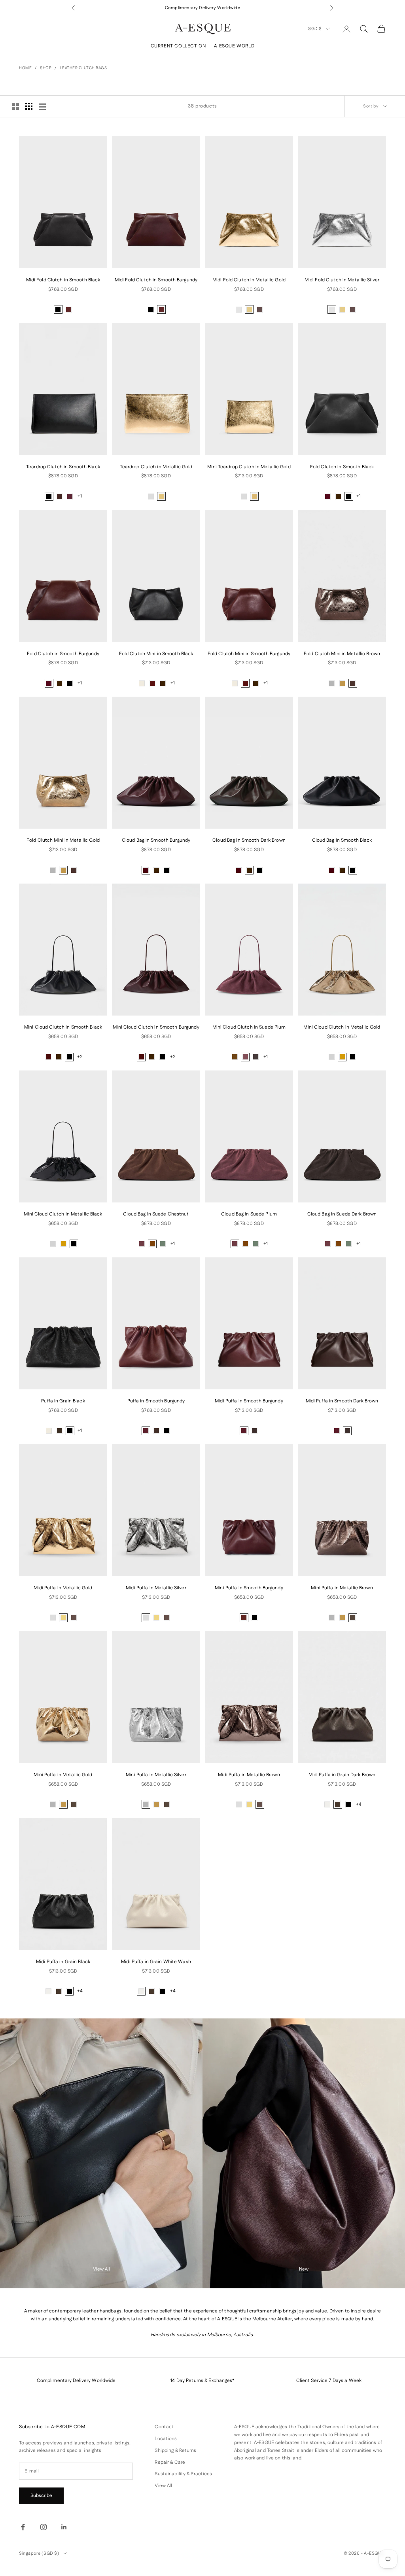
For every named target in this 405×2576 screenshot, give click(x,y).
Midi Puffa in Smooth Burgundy (249, 1401)
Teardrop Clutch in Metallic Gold (156, 467)
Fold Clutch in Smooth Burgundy (63, 654)
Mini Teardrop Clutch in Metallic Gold (249, 467)
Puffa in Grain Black (63, 1401)
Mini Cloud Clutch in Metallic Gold (342, 1027)
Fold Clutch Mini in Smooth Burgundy (249, 654)
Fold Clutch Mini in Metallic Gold (63, 840)
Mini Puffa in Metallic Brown (342, 1588)
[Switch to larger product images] (15, 106)
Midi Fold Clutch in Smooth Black (63, 280)
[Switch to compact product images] (42, 106)
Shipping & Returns (175, 2451)
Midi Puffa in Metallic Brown (249, 1775)
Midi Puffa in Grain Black (63, 1962)
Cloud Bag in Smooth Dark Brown (249, 840)
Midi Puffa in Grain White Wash (156, 1962)
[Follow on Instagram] (44, 2527)
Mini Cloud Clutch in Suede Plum (249, 1027)
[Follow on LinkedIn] (64, 2527)
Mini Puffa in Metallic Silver (156, 1775)
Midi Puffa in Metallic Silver (156, 1588)
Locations (166, 2439)
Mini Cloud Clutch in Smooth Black (63, 1027)
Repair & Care (170, 2462)
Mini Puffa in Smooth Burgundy (249, 1588)
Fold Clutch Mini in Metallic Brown (342, 654)
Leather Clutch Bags (84, 68)
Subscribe (41, 2496)
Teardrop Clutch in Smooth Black (63, 467)
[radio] (58, 309)
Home (25, 68)
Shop (46, 68)
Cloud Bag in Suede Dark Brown (342, 1214)
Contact (164, 2427)
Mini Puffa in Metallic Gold (63, 1775)
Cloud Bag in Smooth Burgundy (156, 840)
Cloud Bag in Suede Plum (249, 1214)
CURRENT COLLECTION (178, 46)
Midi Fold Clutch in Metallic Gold (249, 280)
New (304, 2269)
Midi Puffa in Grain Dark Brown (342, 1775)
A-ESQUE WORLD (234, 46)
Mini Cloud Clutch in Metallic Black (63, 1214)
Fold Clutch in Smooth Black (342, 467)
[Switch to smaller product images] (29, 106)
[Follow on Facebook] (23, 2527)
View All (101, 2269)
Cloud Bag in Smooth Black (342, 840)
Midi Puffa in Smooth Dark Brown (342, 1401)
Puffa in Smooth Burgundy (156, 1401)
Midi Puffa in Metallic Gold (63, 1588)
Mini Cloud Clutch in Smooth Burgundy (156, 1027)
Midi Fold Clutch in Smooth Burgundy (156, 280)
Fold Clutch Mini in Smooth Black (156, 654)
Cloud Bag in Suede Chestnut (156, 1214)
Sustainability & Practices (183, 2474)
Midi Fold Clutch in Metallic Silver (342, 280)
